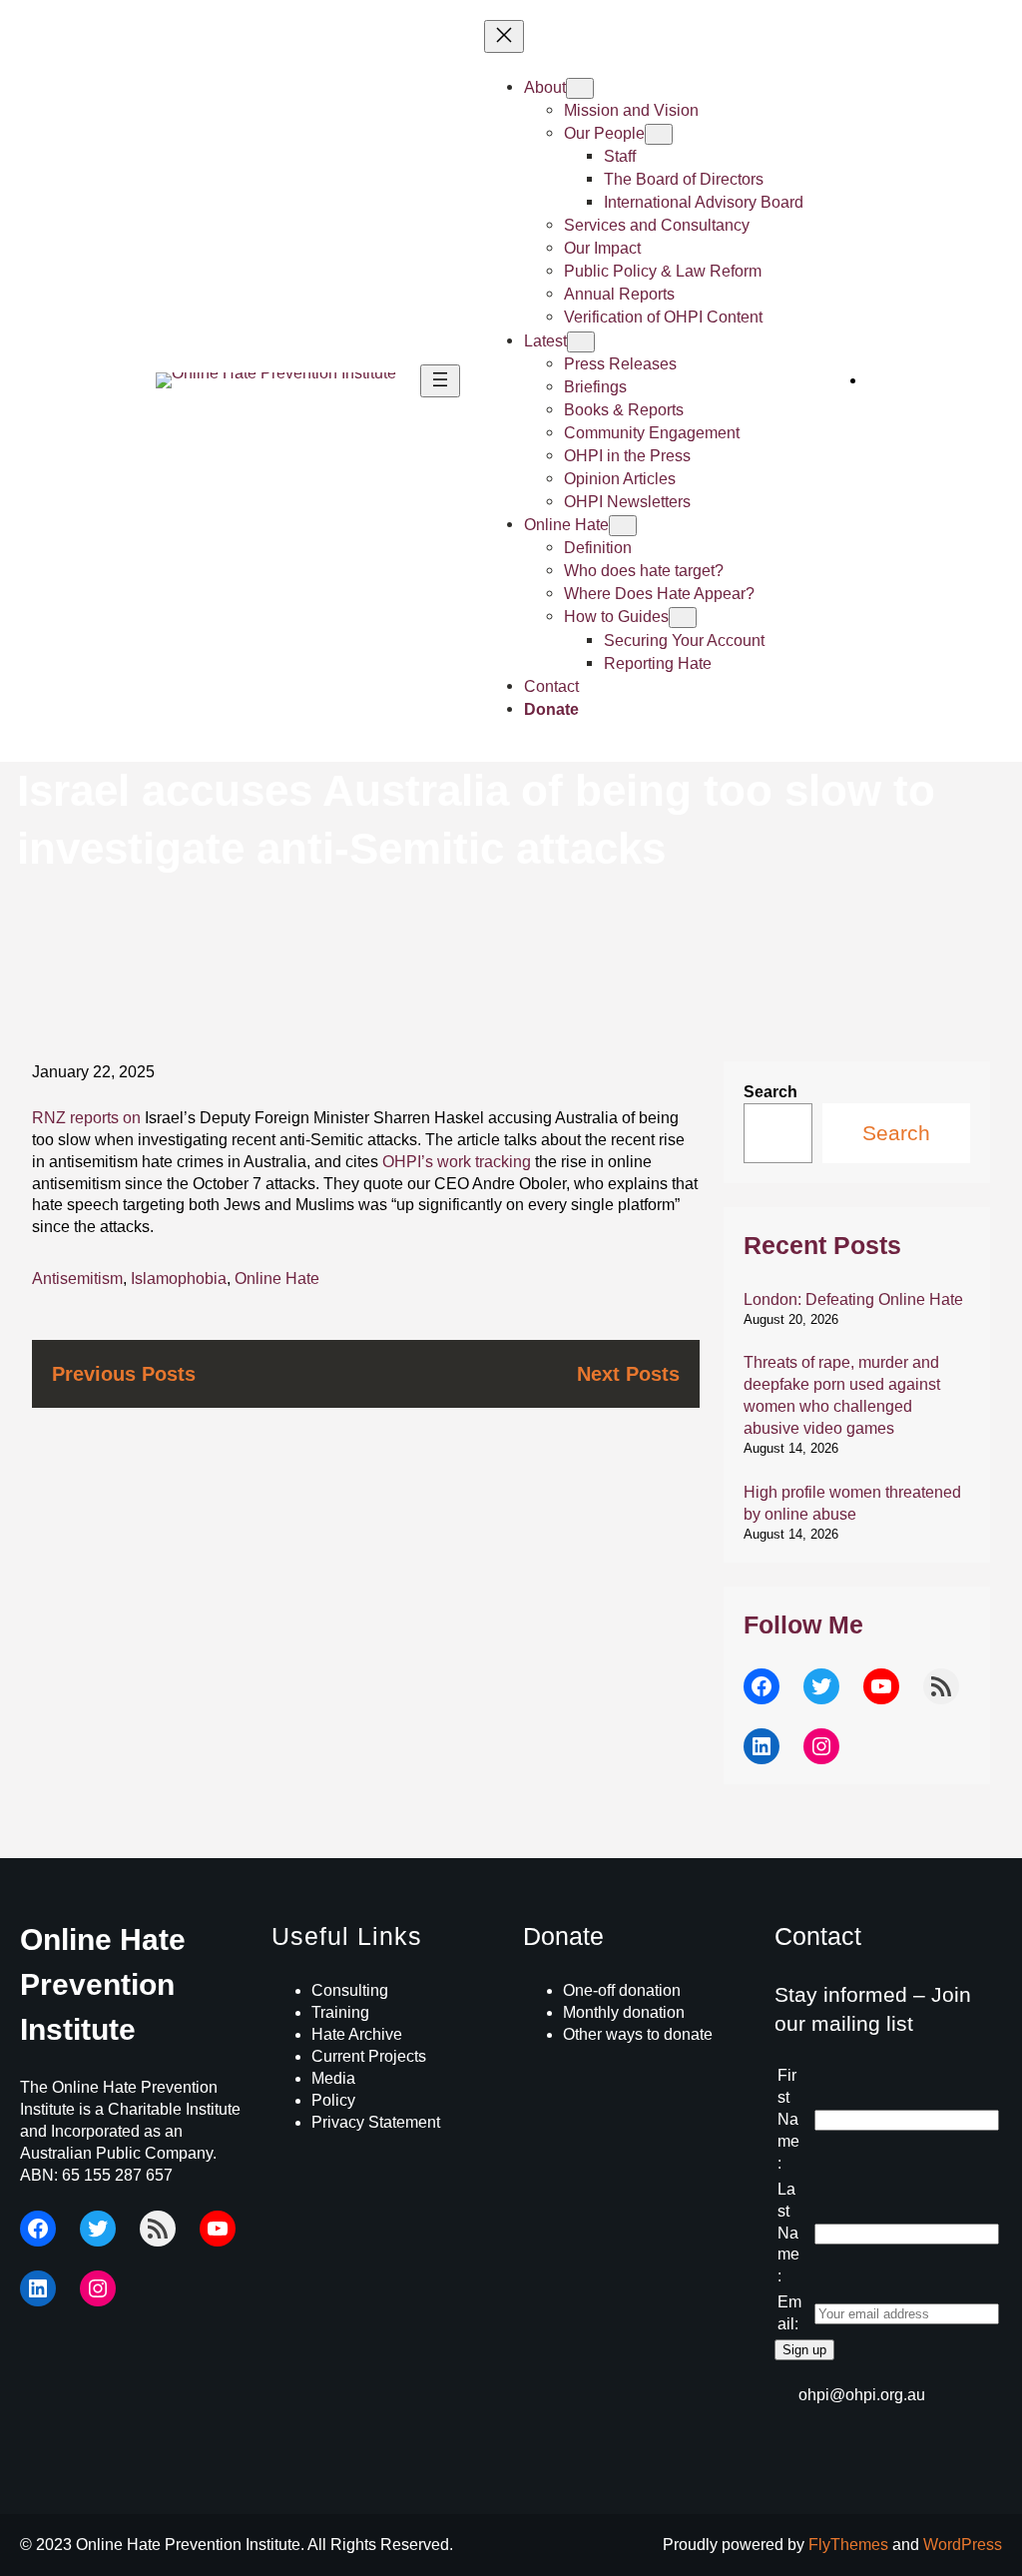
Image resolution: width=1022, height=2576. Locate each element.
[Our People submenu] (659, 134)
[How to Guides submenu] (683, 618)
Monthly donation (624, 2012)
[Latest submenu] (581, 342)
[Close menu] (504, 36)
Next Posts (628, 1373)
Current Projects (369, 2056)
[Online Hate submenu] (623, 526)
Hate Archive (357, 2034)
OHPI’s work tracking (457, 1162)
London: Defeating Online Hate (853, 1299)
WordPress (963, 2545)
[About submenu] (580, 88)
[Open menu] (440, 381)
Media (333, 2078)
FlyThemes (848, 2545)
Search (770, 1092)
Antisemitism (77, 1279)
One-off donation (622, 1990)
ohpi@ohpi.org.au (862, 2395)
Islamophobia (179, 1279)
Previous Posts (124, 1373)
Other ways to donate (638, 2034)
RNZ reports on (86, 1118)
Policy (333, 2100)
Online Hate (277, 1279)
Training (340, 2012)
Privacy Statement (376, 2122)
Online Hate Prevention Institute (103, 1984)
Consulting (350, 1990)
